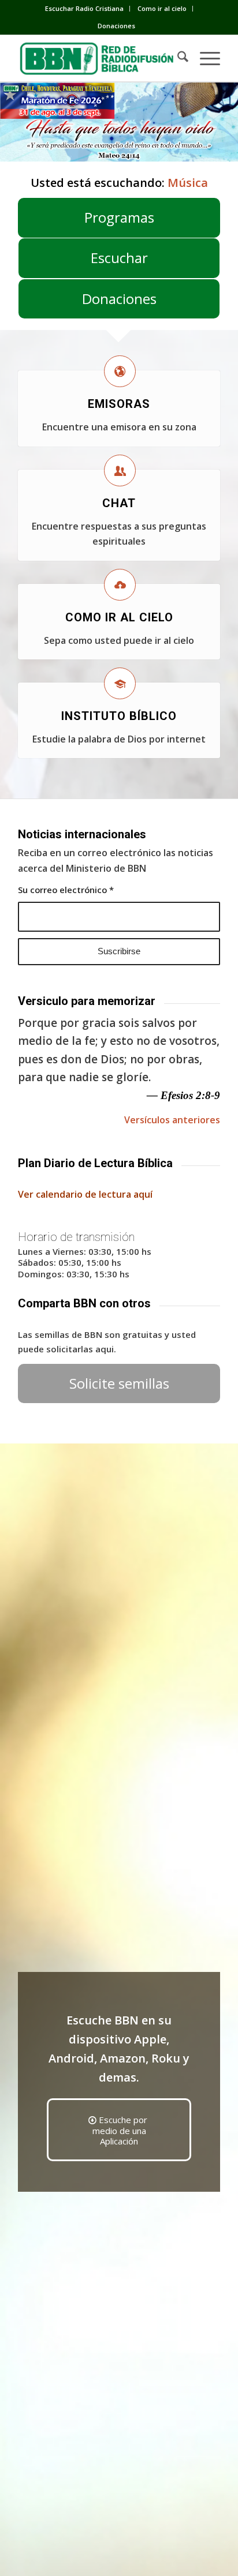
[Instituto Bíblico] (120, 683)
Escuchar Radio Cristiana (84, 8)
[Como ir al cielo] (120, 585)
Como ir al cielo (162, 8)
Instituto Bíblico (119, 716)
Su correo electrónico (66, 890)
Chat (119, 503)
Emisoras (119, 404)
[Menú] (204, 58)
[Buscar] (177, 58)
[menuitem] (85, 9)
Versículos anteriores (172, 1120)
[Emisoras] (120, 371)
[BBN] (99, 58)
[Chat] (120, 470)
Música (188, 183)
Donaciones (116, 26)
